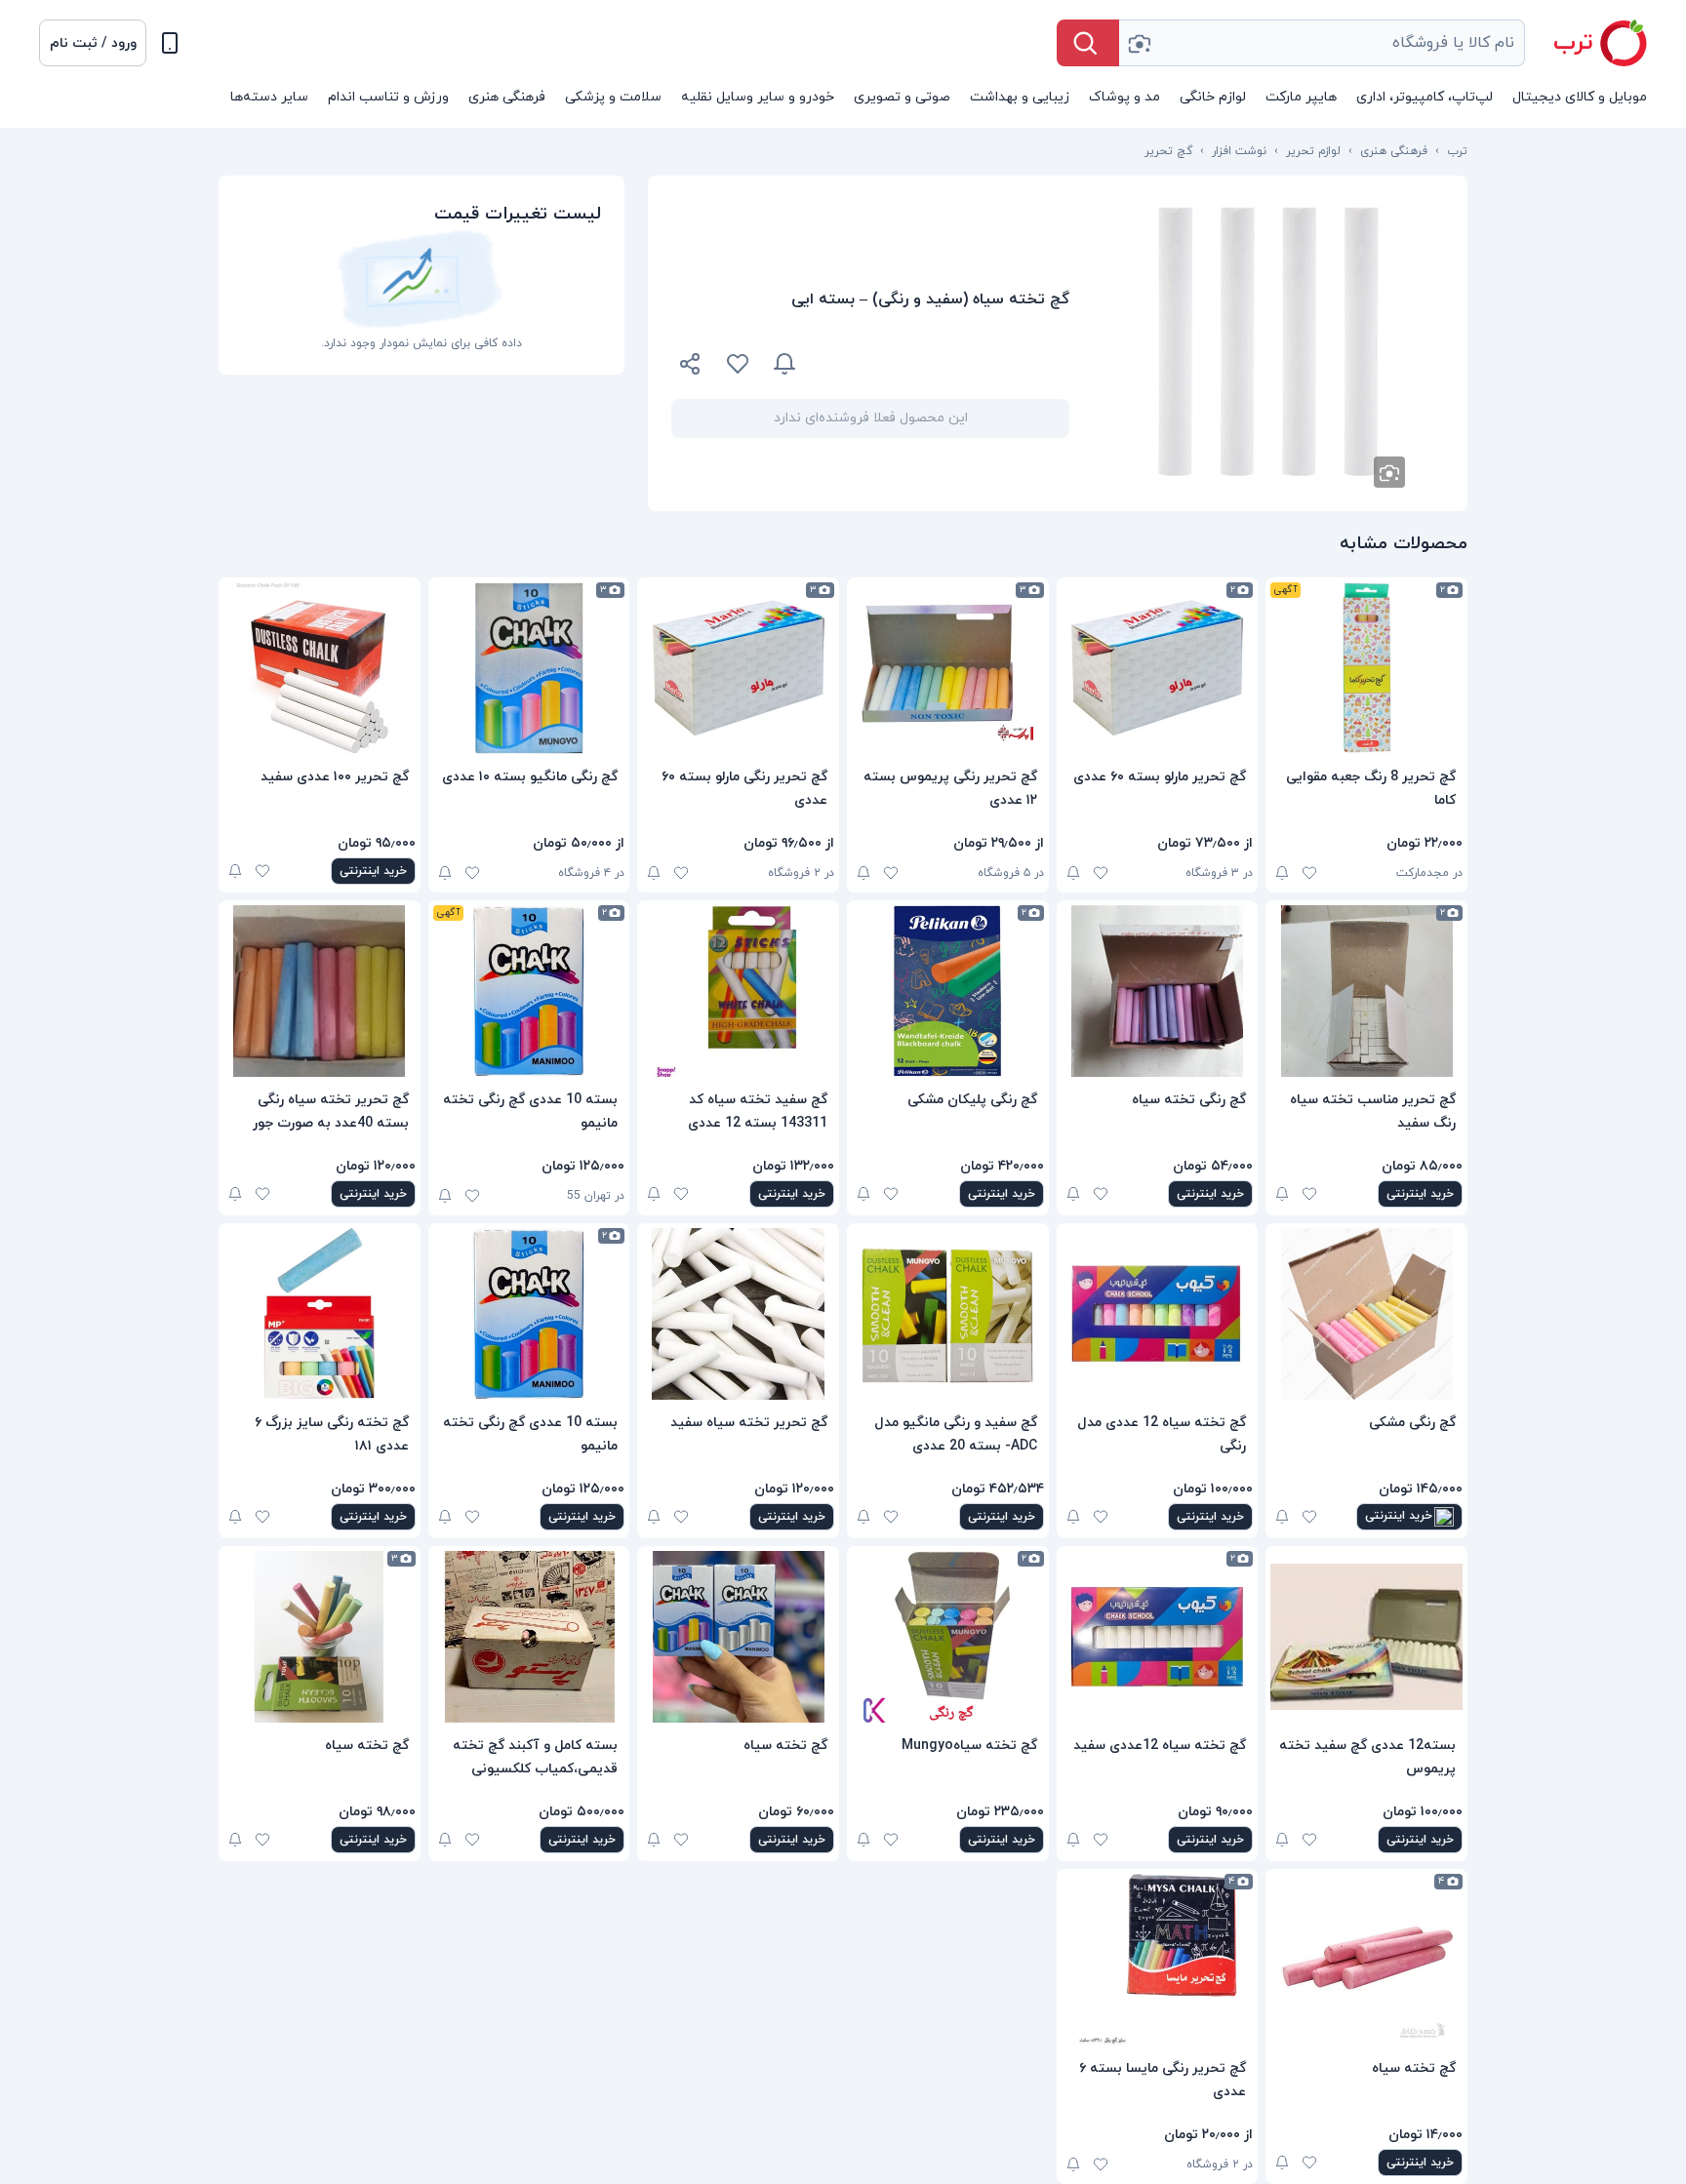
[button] (93, 43)
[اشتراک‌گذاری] (691, 367)
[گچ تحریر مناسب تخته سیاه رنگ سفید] (1366, 991)
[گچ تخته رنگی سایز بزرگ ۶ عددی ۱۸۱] (320, 1314)
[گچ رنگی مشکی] (1366, 1314)
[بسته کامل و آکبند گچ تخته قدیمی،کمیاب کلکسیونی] (529, 1637)
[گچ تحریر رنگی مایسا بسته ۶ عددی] (1158, 1960)
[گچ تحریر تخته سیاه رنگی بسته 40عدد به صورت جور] (320, 991)
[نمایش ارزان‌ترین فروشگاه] (944, 364)
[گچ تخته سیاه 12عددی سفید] (1158, 1637)
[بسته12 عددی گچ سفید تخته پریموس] (1366, 1637)
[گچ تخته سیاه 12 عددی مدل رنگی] (1158, 1314)
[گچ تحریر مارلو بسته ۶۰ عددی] (1158, 668)
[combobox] (1322, 43)
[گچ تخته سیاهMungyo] (948, 1637)
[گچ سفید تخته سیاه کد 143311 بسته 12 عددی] (738, 991)
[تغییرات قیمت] (784, 364)
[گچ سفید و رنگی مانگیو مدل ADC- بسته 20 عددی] (948, 1314)
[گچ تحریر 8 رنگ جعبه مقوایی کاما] (1366, 668)
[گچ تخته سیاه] (738, 1637)
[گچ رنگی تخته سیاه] (1158, 991)
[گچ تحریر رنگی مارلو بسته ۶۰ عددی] (738, 668)
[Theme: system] (170, 43)
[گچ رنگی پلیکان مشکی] (948, 991)
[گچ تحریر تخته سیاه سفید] (738, 1314)
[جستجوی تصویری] (1139, 43)
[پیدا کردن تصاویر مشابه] (1389, 472)
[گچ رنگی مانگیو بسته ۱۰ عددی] (529, 668)
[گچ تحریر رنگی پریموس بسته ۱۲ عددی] (948, 668)
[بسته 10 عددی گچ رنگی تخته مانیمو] (529, 991)
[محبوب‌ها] (738, 364)
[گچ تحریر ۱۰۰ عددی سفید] (320, 668)
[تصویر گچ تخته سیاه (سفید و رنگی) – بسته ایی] (1268, 343)
